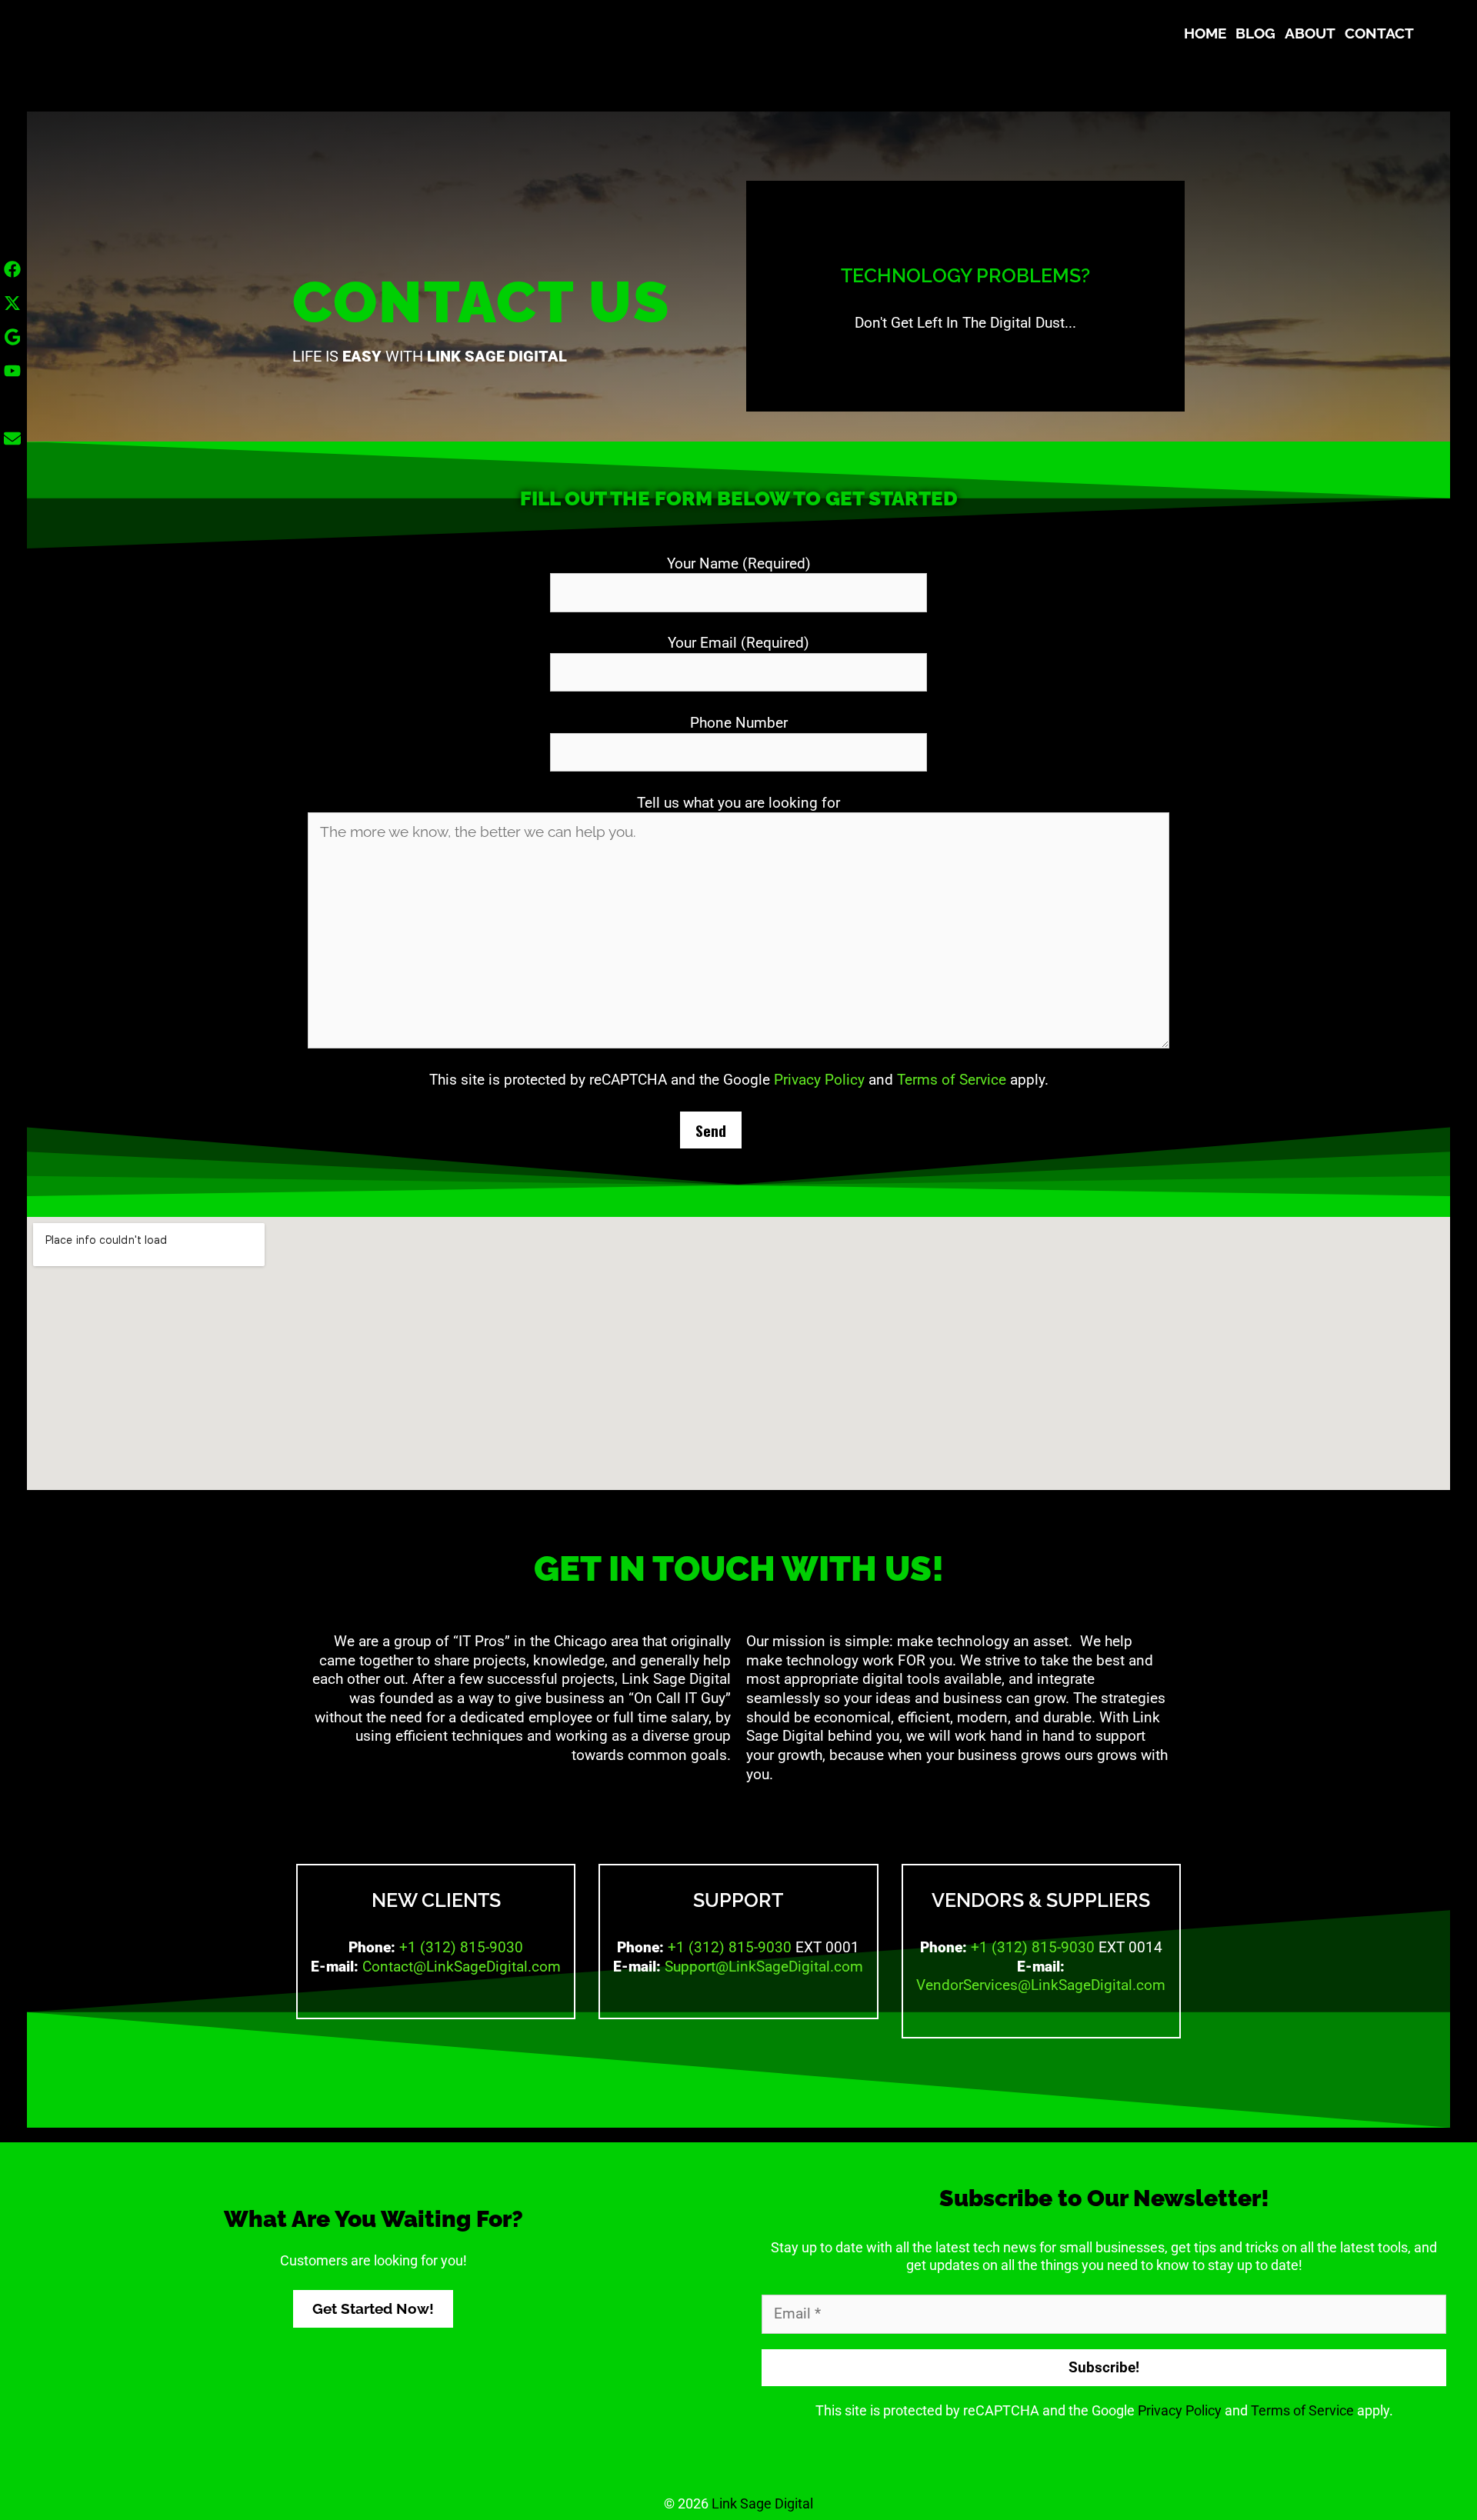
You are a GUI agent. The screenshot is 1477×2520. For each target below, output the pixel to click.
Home (1205, 33)
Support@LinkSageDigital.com (764, 1967)
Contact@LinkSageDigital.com (462, 1967)
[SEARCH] (1432, 33)
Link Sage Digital (762, 2503)
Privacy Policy (819, 1080)
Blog (1255, 33)
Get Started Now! (373, 2308)
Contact (1379, 33)
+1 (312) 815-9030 (461, 1947)
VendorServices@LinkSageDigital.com (1041, 1985)
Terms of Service (952, 1080)
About (1310, 33)
